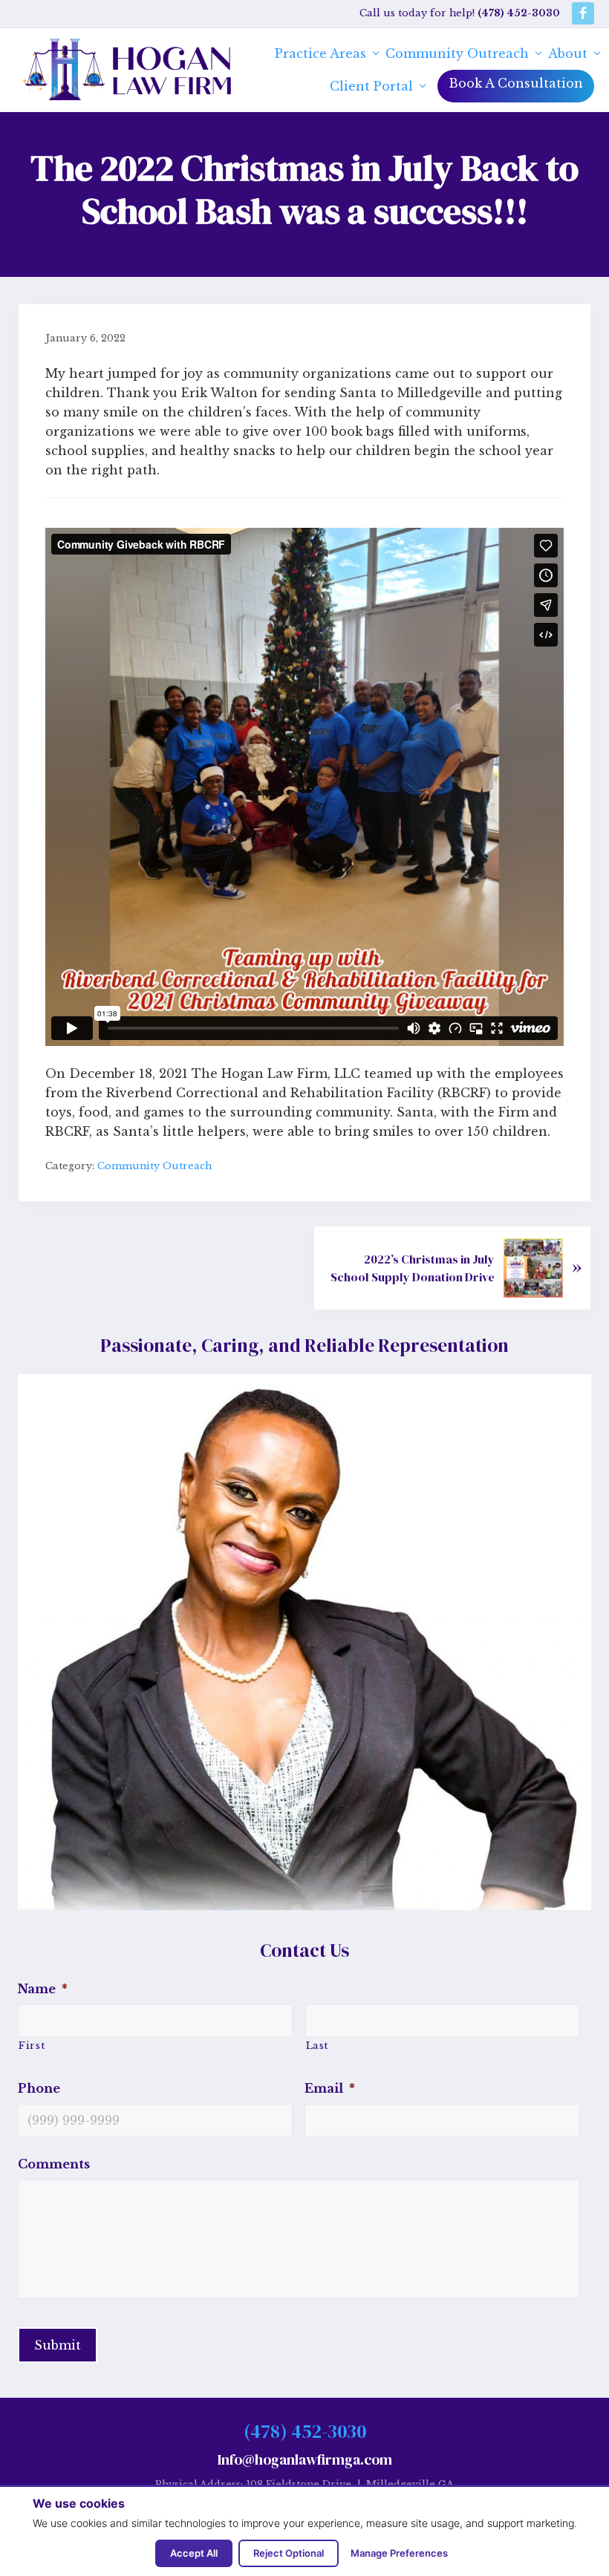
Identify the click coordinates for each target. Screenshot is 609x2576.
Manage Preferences (399, 2553)
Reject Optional (289, 2553)
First (32, 2046)
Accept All (194, 2553)
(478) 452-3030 (305, 2431)
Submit (58, 2345)
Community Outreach (154, 1166)
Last (317, 2046)
